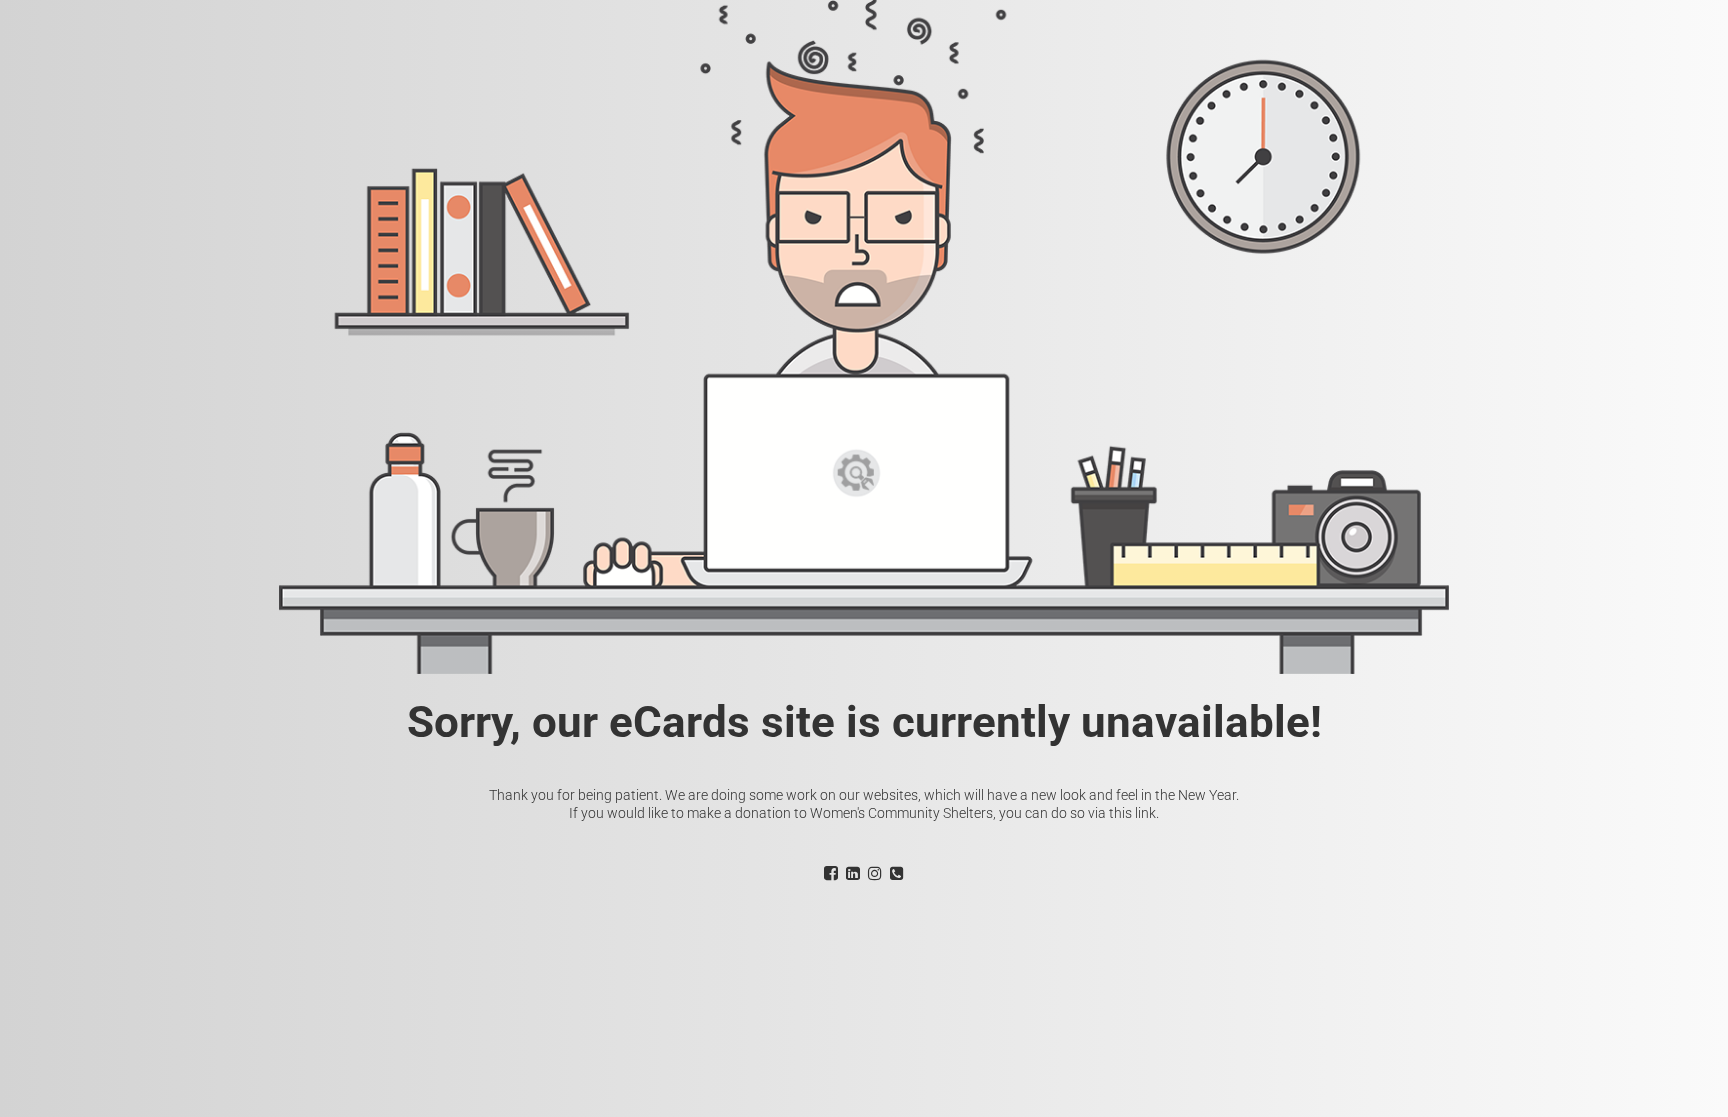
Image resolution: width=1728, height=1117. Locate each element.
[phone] (897, 873)
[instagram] (875, 873)
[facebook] (831, 873)
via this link (1122, 813)
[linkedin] (853, 873)
